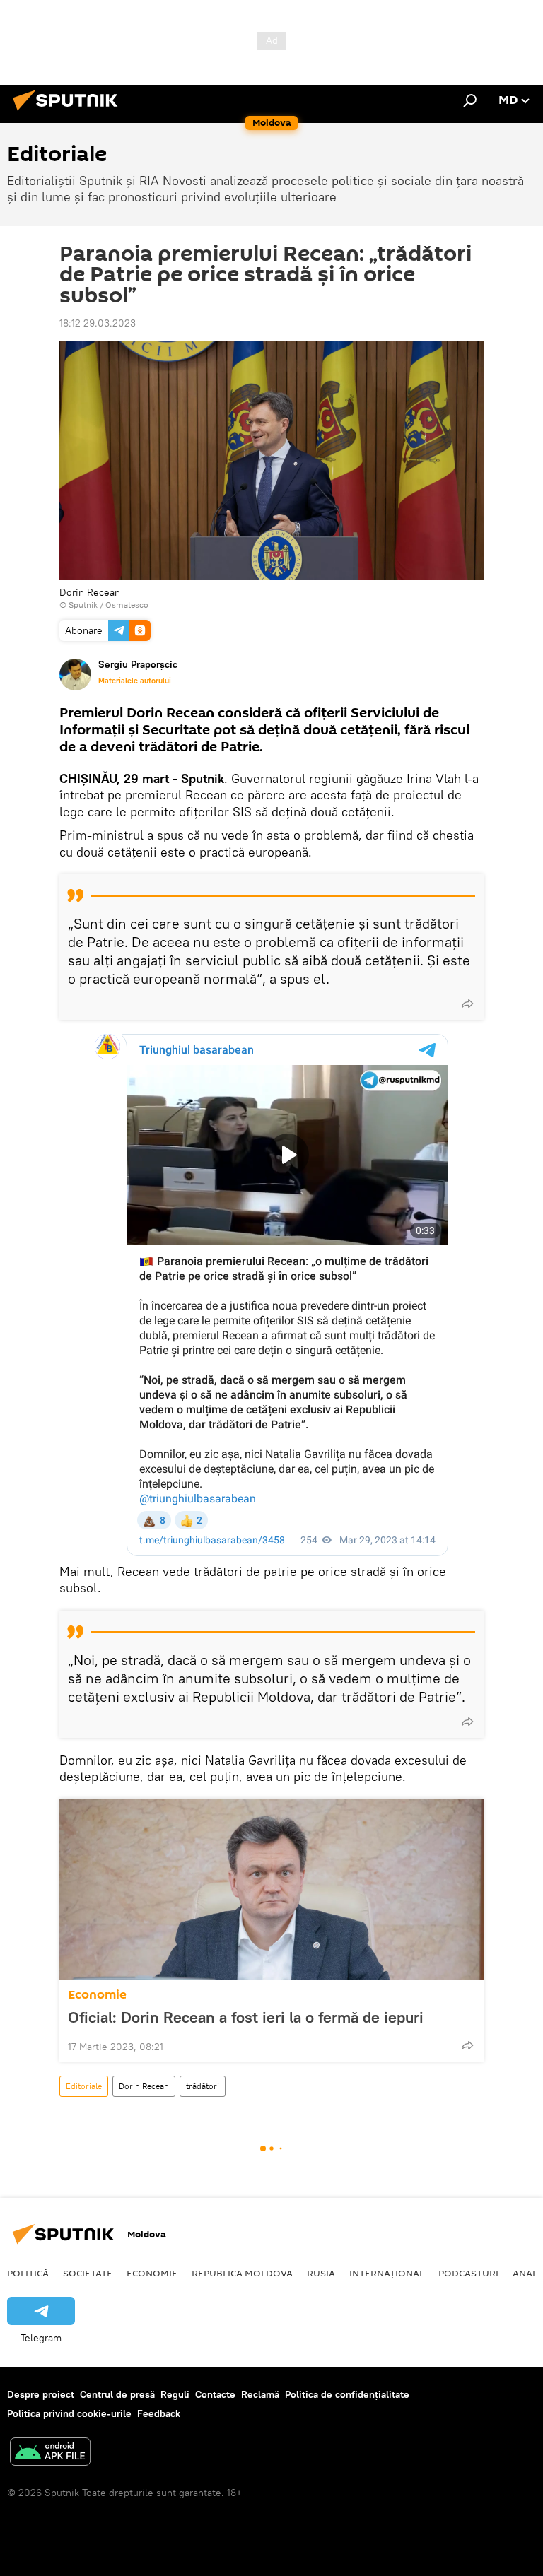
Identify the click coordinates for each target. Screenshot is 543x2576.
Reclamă (260, 2394)
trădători (203, 2086)
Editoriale (84, 2086)
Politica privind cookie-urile (69, 2413)
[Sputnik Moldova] (69, 112)
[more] (467, 1004)
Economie (97, 1995)
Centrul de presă (117, 2394)
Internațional (387, 2273)
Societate (88, 2273)
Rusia (321, 2273)
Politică (28, 2273)
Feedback (159, 2413)
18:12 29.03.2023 (98, 323)
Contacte (215, 2394)
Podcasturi (468, 2273)
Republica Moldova (242, 2273)
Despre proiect (41, 2394)
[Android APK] (50, 2453)
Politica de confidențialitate (347, 2394)
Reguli (175, 2394)
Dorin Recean (144, 2086)
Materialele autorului (135, 681)
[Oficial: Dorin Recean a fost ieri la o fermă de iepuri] (271, 1889)
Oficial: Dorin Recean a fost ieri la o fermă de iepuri (246, 2017)
